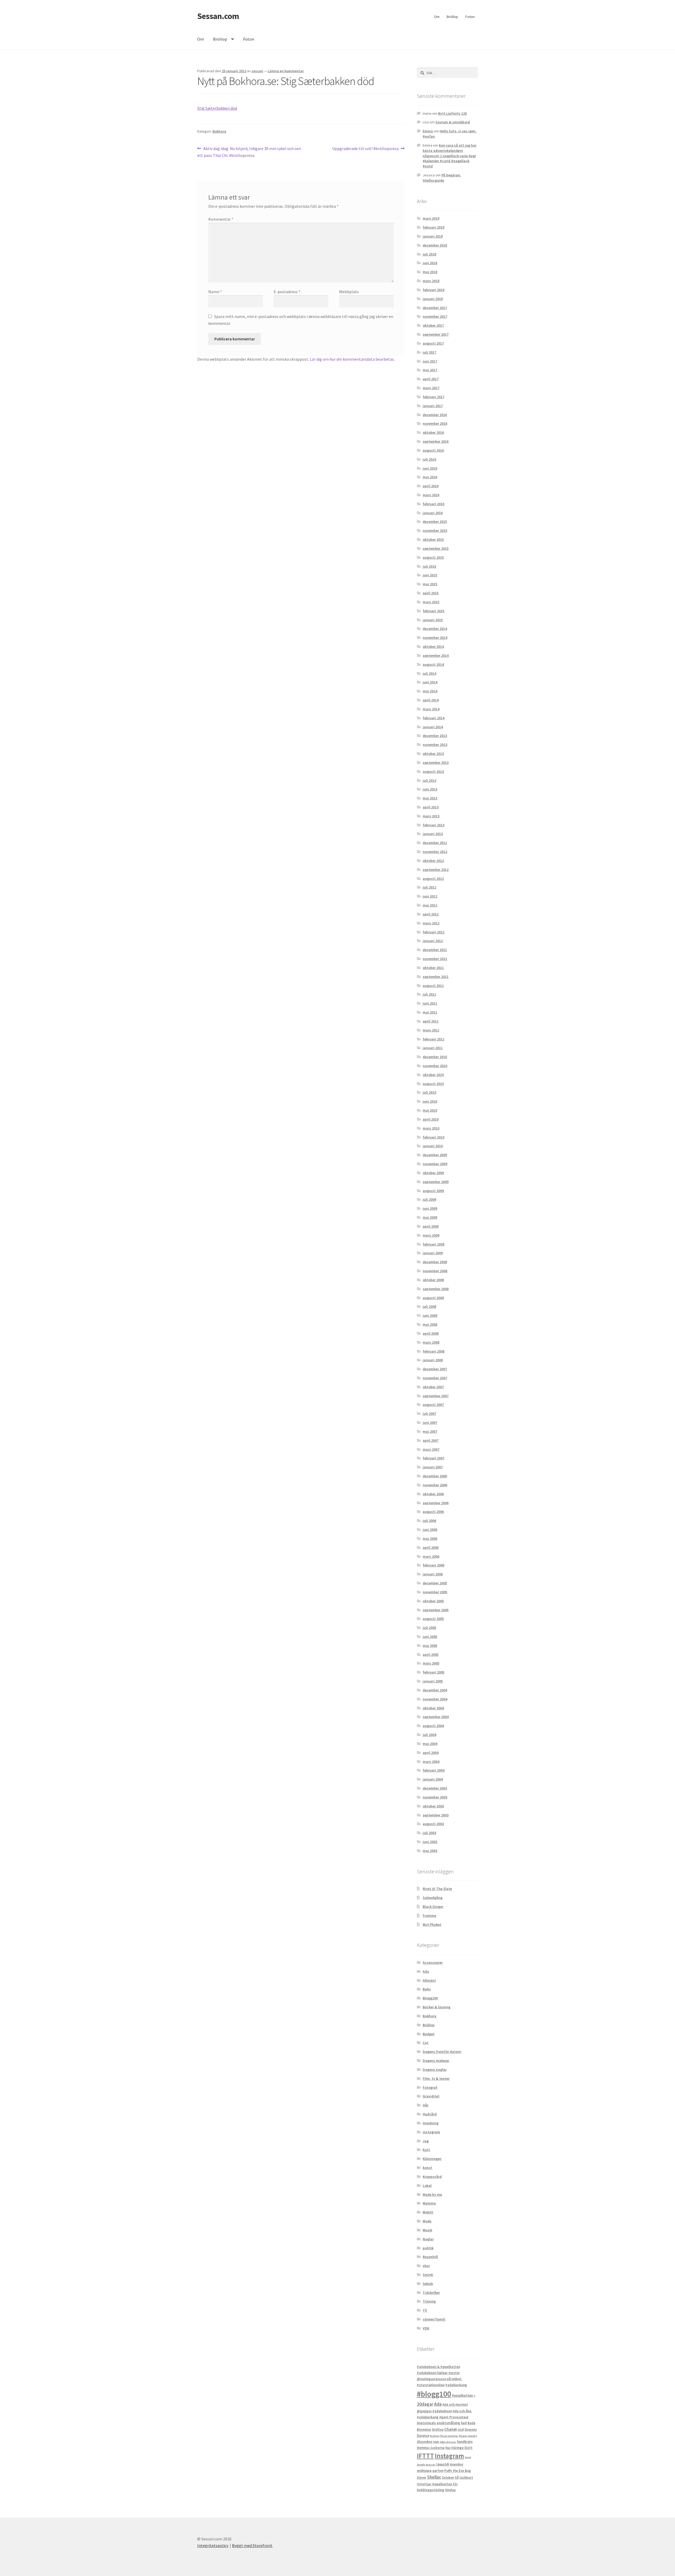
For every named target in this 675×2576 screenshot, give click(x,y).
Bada (471, 2423)
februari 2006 (433, 1565)
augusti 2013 (433, 771)
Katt (426, 2150)
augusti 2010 (433, 1084)
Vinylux (450, 2490)
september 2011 (436, 977)
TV (425, 2310)
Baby (427, 1989)
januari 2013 (433, 834)
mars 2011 (431, 1030)
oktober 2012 (433, 861)
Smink (428, 2275)
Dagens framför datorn (442, 2052)
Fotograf (430, 2087)
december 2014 (435, 629)
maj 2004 (430, 1744)
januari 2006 (433, 1574)
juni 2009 (430, 1208)
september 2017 (436, 334)
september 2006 (436, 1503)
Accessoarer (433, 1962)
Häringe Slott (462, 2448)
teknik (428, 2284)
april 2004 (431, 1753)
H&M (436, 2442)
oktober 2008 (433, 1280)
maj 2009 (430, 1217)
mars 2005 (431, 1663)
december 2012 (435, 843)
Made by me (432, 2194)
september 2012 (436, 870)
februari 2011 (433, 1039)
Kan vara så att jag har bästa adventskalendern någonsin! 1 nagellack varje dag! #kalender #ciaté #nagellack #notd (450, 156)
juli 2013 (429, 780)
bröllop (438, 2430)
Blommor (424, 2430)
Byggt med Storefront (252, 2545)
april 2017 (431, 379)
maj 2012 (430, 905)
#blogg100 (434, 2394)
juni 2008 (430, 1315)
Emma (428, 131)
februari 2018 (433, 290)
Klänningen (432, 2159)
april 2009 (431, 1226)
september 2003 (436, 1815)
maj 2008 (430, 1324)
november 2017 (435, 316)
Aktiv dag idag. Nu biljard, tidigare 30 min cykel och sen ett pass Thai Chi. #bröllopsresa (249, 152)
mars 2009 (431, 1235)
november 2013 (435, 745)
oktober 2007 (433, 1387)
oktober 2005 (433, 1601)
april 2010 (431, 1119)
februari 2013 (433, 825)
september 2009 (436, 1182)
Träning (429, 2301)
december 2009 (435, 1155)
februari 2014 (433, 718)
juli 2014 (429, 673)
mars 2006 (431, 1556)
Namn (215, 292)
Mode (427, 2221)
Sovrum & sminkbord (453, 122)
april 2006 (431, 1547)
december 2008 (435, 1262)
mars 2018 (431, 281)
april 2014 (431, 700)
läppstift (443, 2464)
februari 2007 (433, 1458)
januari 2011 (433, 1048)
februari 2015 (433, 611)
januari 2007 (433, 1467)
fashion (435, 2436)
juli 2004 (429, 1735)
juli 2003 (429, 1833)
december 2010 (435, 1057)
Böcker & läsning (437, 2007)
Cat (426, 2043)
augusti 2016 (433, 450)
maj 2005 (430, 1646)
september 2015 (436, 548)
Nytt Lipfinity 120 (452, 113)
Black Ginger (433, 1907)
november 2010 (435, 1066)
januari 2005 (433, 1681)
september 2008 (436, 1289)
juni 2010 (430, 1101)
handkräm (465, 2442)
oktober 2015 (433, 539)
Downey (471, 2430)
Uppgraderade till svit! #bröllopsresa (365, 149)
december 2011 (435, 950)
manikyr (457, 2464)
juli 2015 (429, 566)
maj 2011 (430, 1012)
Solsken (448, 2478)
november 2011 (435, 959)
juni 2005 (430, 1637)
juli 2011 (429, 994)
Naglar (428, 2239)
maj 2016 (430, 477)
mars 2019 (431, 218)
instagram (431, 2132)
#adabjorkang (456, 2385)
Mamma (429, 2203)
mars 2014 (431, 709)
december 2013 (435, 736)
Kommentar (221, 219)
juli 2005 (429, 1628)
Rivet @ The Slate (437, 1889)
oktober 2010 (433, 1075)
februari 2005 (433, 1672)
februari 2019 (433, 227)
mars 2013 (431, 816)
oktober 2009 (433, 1173)
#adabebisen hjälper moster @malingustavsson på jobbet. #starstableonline (440, 2379)
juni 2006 (430, 1530)
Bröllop (452, 17)
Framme (429, 1916)
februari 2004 (433, 1770)
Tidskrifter (431, 2293)
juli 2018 (429, 254)
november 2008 (435, 1271)
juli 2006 (429, 1521)
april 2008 (431, 1333)
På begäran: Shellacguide (442, 178)
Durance (423, 2436)
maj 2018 (430, 272)
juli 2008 (429, 1306)
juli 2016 (429, 459)
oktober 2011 (433, 968)
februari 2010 (433, 1137)
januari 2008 (433, 1360)
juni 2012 (430, 896)
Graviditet (431, 2096)
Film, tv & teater (436, 2078)
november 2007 (435, 1378)
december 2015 (435, 522)
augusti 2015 (433, 557)
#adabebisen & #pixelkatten (438, 2367)
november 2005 (435, 1592)
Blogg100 (430, 1998)
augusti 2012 (433, 879)
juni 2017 (430, 361)
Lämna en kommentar (286, 71)
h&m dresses (448, 2442)
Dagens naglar (435, 2070)
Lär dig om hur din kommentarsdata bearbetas (352, 359)
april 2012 (431, 914)
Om (437, 17)
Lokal (427, 2186)
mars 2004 (431, 1762)
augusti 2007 (433, 1405)
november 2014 (435, 638)
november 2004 (435, 1699)
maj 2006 (430, 1538)
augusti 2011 (433, 986)
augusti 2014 (433, 664)
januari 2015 (433, 620)
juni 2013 (430, 789)
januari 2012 (433, 941)
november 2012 (435, 852)
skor (426, 2266)
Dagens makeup (436, 2061)
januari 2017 (433, 406)
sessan (257, 71)
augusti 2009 (433, 1191)
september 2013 (436, 763)
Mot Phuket (432, 1924)
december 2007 (435, 1369)
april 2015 (431, 593)
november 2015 (435, 530)
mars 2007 (431, 1449)
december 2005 (435, 1583)
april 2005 (431, 1654)
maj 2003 (430, 1851)
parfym (438, 2471)
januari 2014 (433, 727)
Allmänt (429, 1980)
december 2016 (435, 415)
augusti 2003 (433, 1824)
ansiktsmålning (448, 2423)
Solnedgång (433, 1898)
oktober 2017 (433, 325)
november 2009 (435, 1164)
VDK (426, 2328)
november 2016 (435, 423)
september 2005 (436, 1610)
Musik (427, 2230)
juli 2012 (429, 887)
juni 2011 (430, 1003)
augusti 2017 (433, 343)
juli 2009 (429, 1199)
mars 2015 (431, 602)
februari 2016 (433, 504)
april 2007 (431, 1440)
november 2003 (435, 1797)
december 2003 (435, 1788)
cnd (461, 2429)
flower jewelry (468, 2436)
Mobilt (428, 2212)
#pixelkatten (462, 2395)
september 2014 (436, 655)
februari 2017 (433, 397)
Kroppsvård (432, 2177)
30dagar (425, 2404)
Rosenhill (430, 2257)
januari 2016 (433, 513)
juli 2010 (429, 1092)
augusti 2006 (433, 1512)
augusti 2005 (433, 1619)
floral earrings (449, 2436)
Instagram (449, 2456)
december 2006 (435, 1476)
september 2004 (436, 1717)
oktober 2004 (433, 1708)
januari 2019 (433, 236)
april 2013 (431, 807)
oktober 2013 (433, 754)
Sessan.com (218, 16)
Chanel (450, 2429)
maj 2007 (430, 1431)
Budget (429, 2034)
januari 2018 (433, 299)
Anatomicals (426, 2423)
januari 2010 (433, 1146)
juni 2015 (430, 575)
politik (428, 2248)
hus (448, 2448)
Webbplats (349, 292)
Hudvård (430, 2114)
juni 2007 (430, 1422)
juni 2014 (430, 682)
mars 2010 (431, 1128)
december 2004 (435, 1690)
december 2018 (435, 245)
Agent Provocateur (454, 2417)
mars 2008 (431, 1342)
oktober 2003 (433, 1806)
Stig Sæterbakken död (217, 108)
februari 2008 (433, 1351)
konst (427, 2168)
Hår (426, 2105)
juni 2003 (430, 1842)
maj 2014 (430, 691)
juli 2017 (429, 352)
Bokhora (219, 131)
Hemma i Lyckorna (431, 2448)
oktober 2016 (433, 432)
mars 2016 (431, 495)
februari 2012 (433, 932)
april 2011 (431, 1021)
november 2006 (435, 1485)
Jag (426, 2141)
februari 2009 (433, 1244)
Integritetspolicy (213, 2545)
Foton (470, 17)
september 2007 (436, 1396)
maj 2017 (430, 370)
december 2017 (435, 308)
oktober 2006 (433, 1494)
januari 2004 (433, 1779)
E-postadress (287, 292)
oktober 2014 (433, 647)
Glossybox (425, 2442)
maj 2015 (430, 584)
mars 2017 (431, 388)
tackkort (466, 2478)
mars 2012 (431, 923)
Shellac (434, 2477)
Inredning (431, 2123)
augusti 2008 (433, 1298)
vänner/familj (434, 2319)
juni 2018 (430, 263)
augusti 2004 (433, 1726)
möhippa (424, 2471)
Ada (426, 1971)
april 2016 (431, 486)
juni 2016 (430, 468)
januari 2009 (433, 1253)
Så (457, 2478)
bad (464, 2423)
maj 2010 (430, 1110)
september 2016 (436, 441)
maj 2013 (430, 798)
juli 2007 (429, 1414)
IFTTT (425, 2456)
